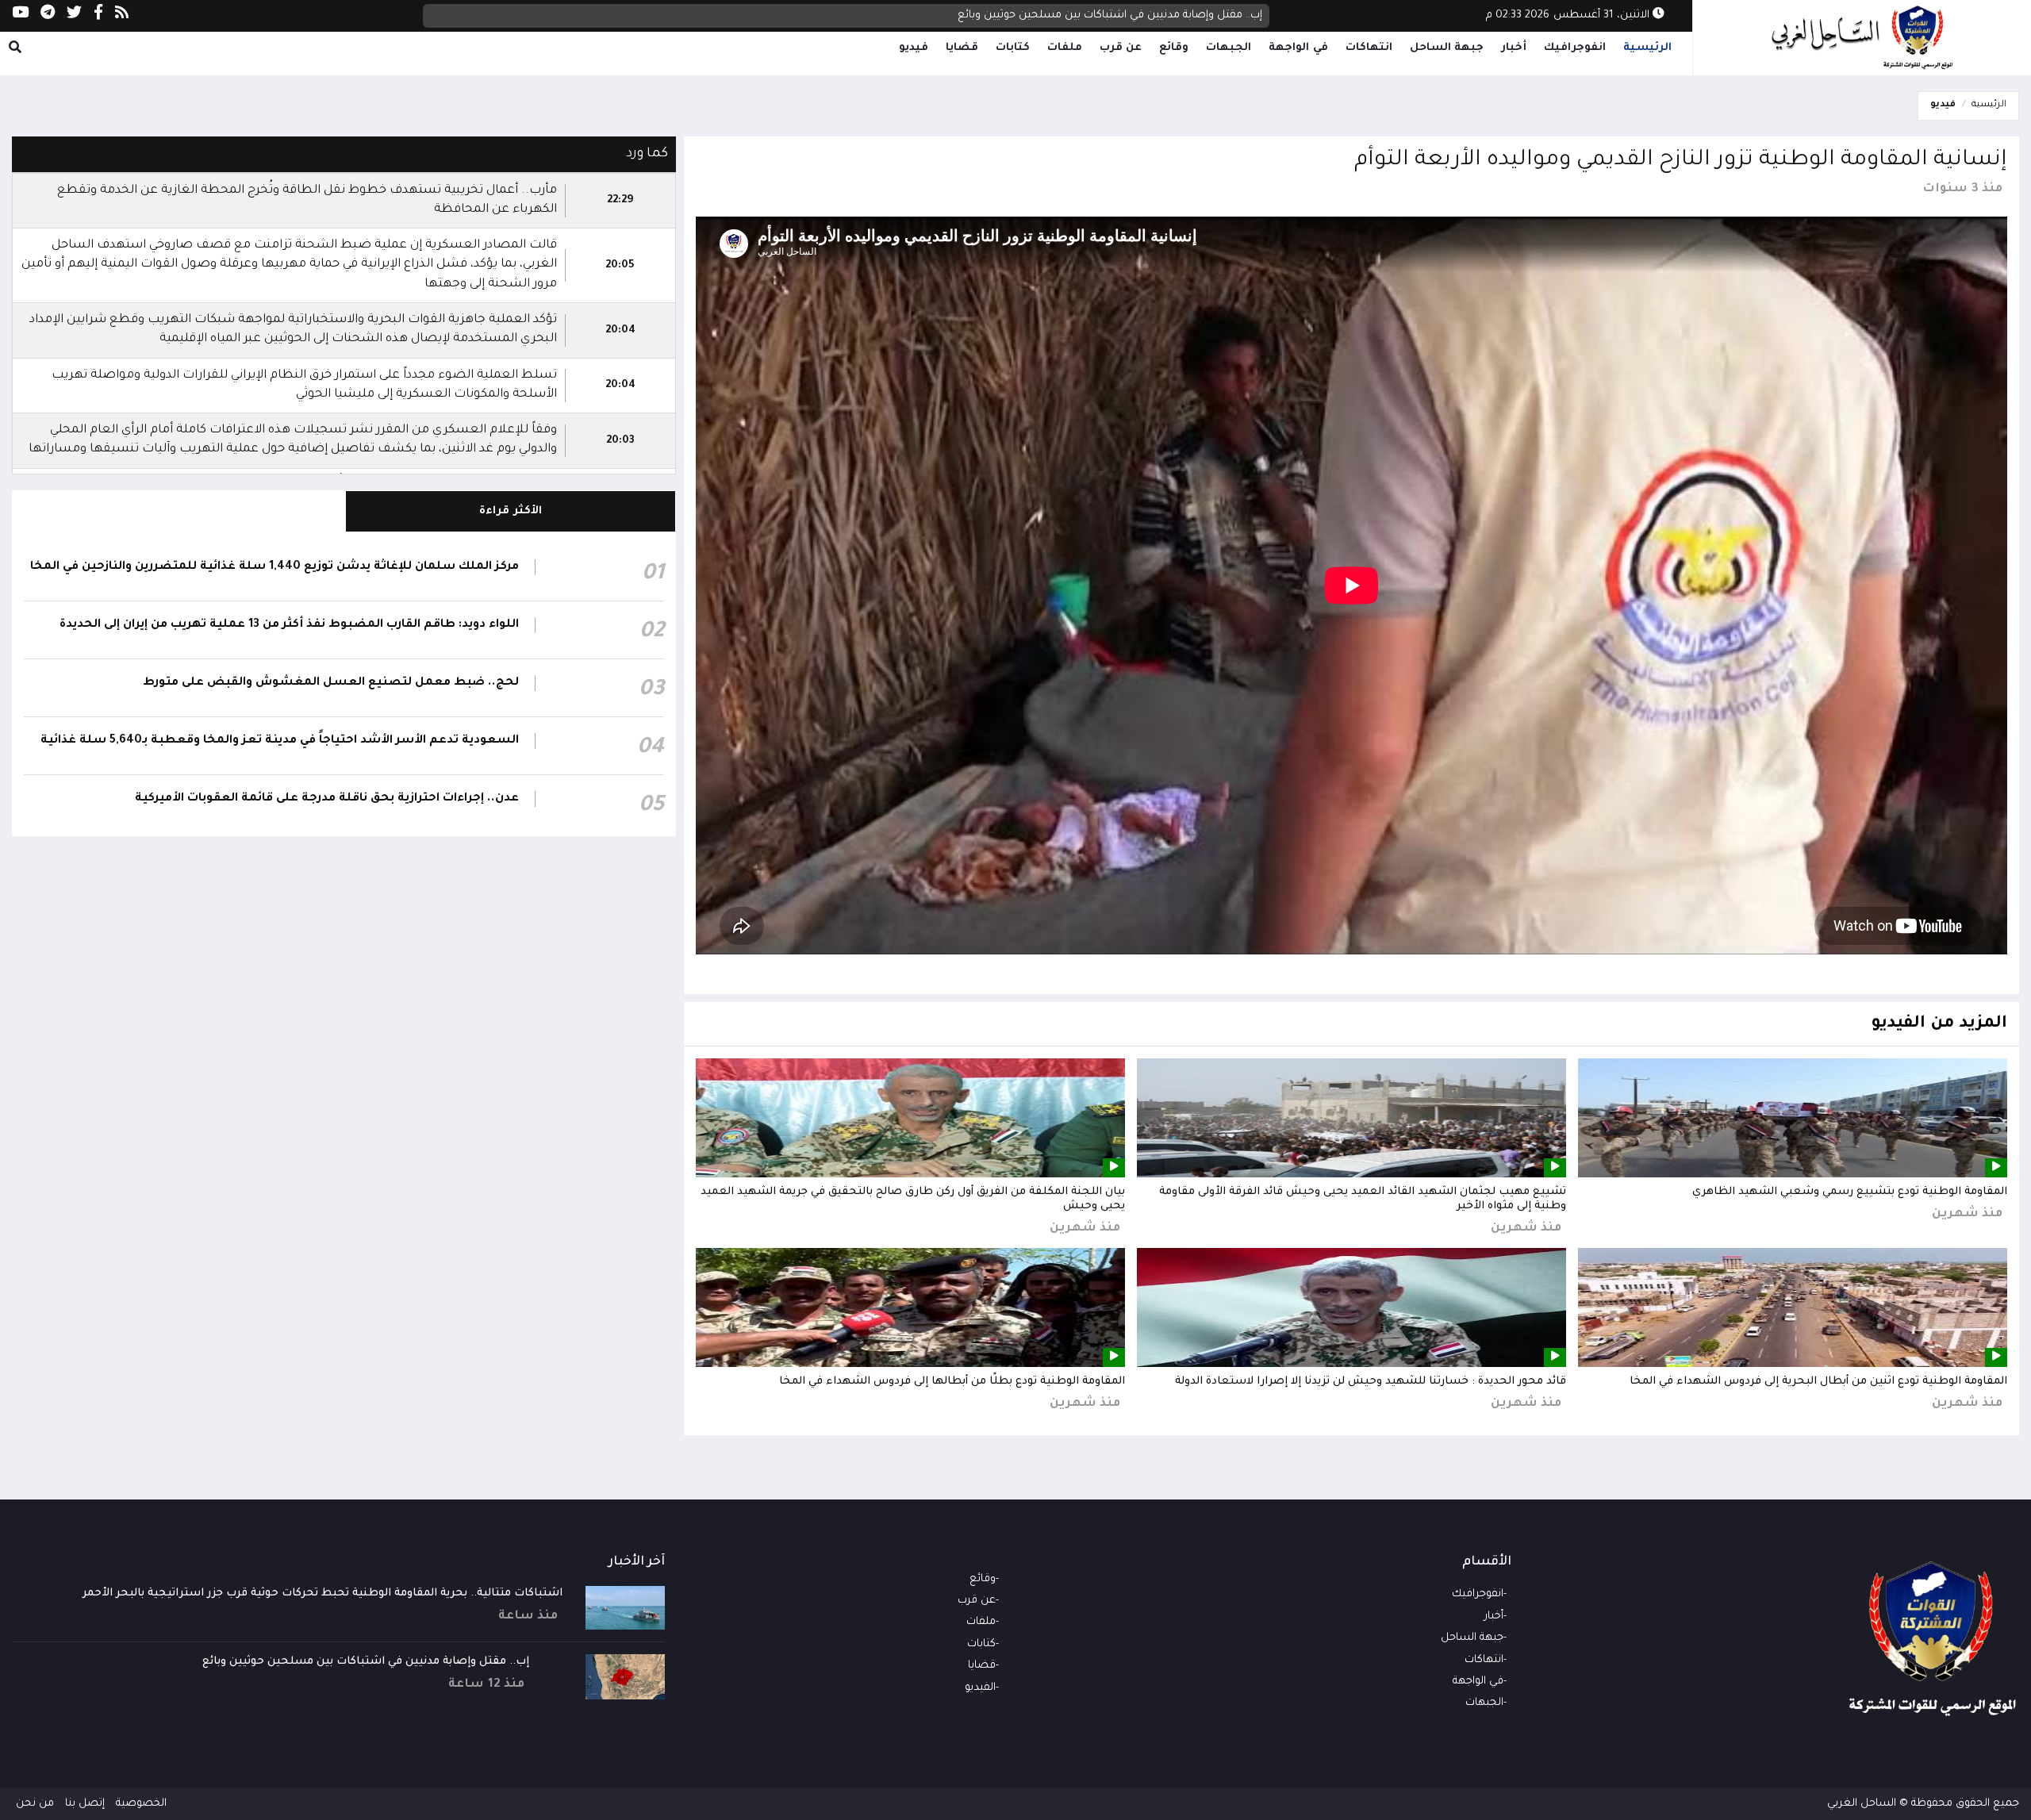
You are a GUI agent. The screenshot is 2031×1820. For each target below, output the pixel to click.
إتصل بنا (85, 1804)
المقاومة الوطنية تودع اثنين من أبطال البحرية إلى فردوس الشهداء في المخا (1818, 1382)
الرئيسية (1647, 48)
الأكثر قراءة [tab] (511, 511)
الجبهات (1229, 48)
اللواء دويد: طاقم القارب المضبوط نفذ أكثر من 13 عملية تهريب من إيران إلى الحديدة (289, 625)
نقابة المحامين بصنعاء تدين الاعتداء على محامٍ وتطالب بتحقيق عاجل (1101, 15)
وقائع (1174, 48)
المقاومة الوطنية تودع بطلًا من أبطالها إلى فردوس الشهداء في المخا (952, 1382)
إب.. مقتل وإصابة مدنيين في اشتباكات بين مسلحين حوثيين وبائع (366, 1662)
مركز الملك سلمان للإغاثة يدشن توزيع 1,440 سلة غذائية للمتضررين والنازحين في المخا (275, 567)
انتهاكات (1369, 48)
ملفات (1065, 48)
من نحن (35, 1804)
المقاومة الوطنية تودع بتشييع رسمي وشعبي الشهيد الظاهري (1850, 1192)
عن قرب (1121, 48)
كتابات (1013, 48)
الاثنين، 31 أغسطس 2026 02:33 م (1569, 15)
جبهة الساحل (1447, 48)
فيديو (914, 48)
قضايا (962, 48)
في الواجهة (1298, 48)
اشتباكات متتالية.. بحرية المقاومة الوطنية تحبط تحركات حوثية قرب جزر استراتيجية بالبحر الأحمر (323, 1593)
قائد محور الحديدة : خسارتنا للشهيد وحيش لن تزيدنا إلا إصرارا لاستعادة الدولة (1371, 1382)
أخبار (1514, 48)
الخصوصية (141, 1804)
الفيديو (980, 1688)
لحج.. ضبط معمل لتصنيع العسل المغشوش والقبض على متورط (331, 683)
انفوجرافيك (1575, 48)
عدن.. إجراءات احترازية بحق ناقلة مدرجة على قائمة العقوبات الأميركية (327, 799)
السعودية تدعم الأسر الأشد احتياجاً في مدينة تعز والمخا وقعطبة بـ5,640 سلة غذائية (280, 741)
